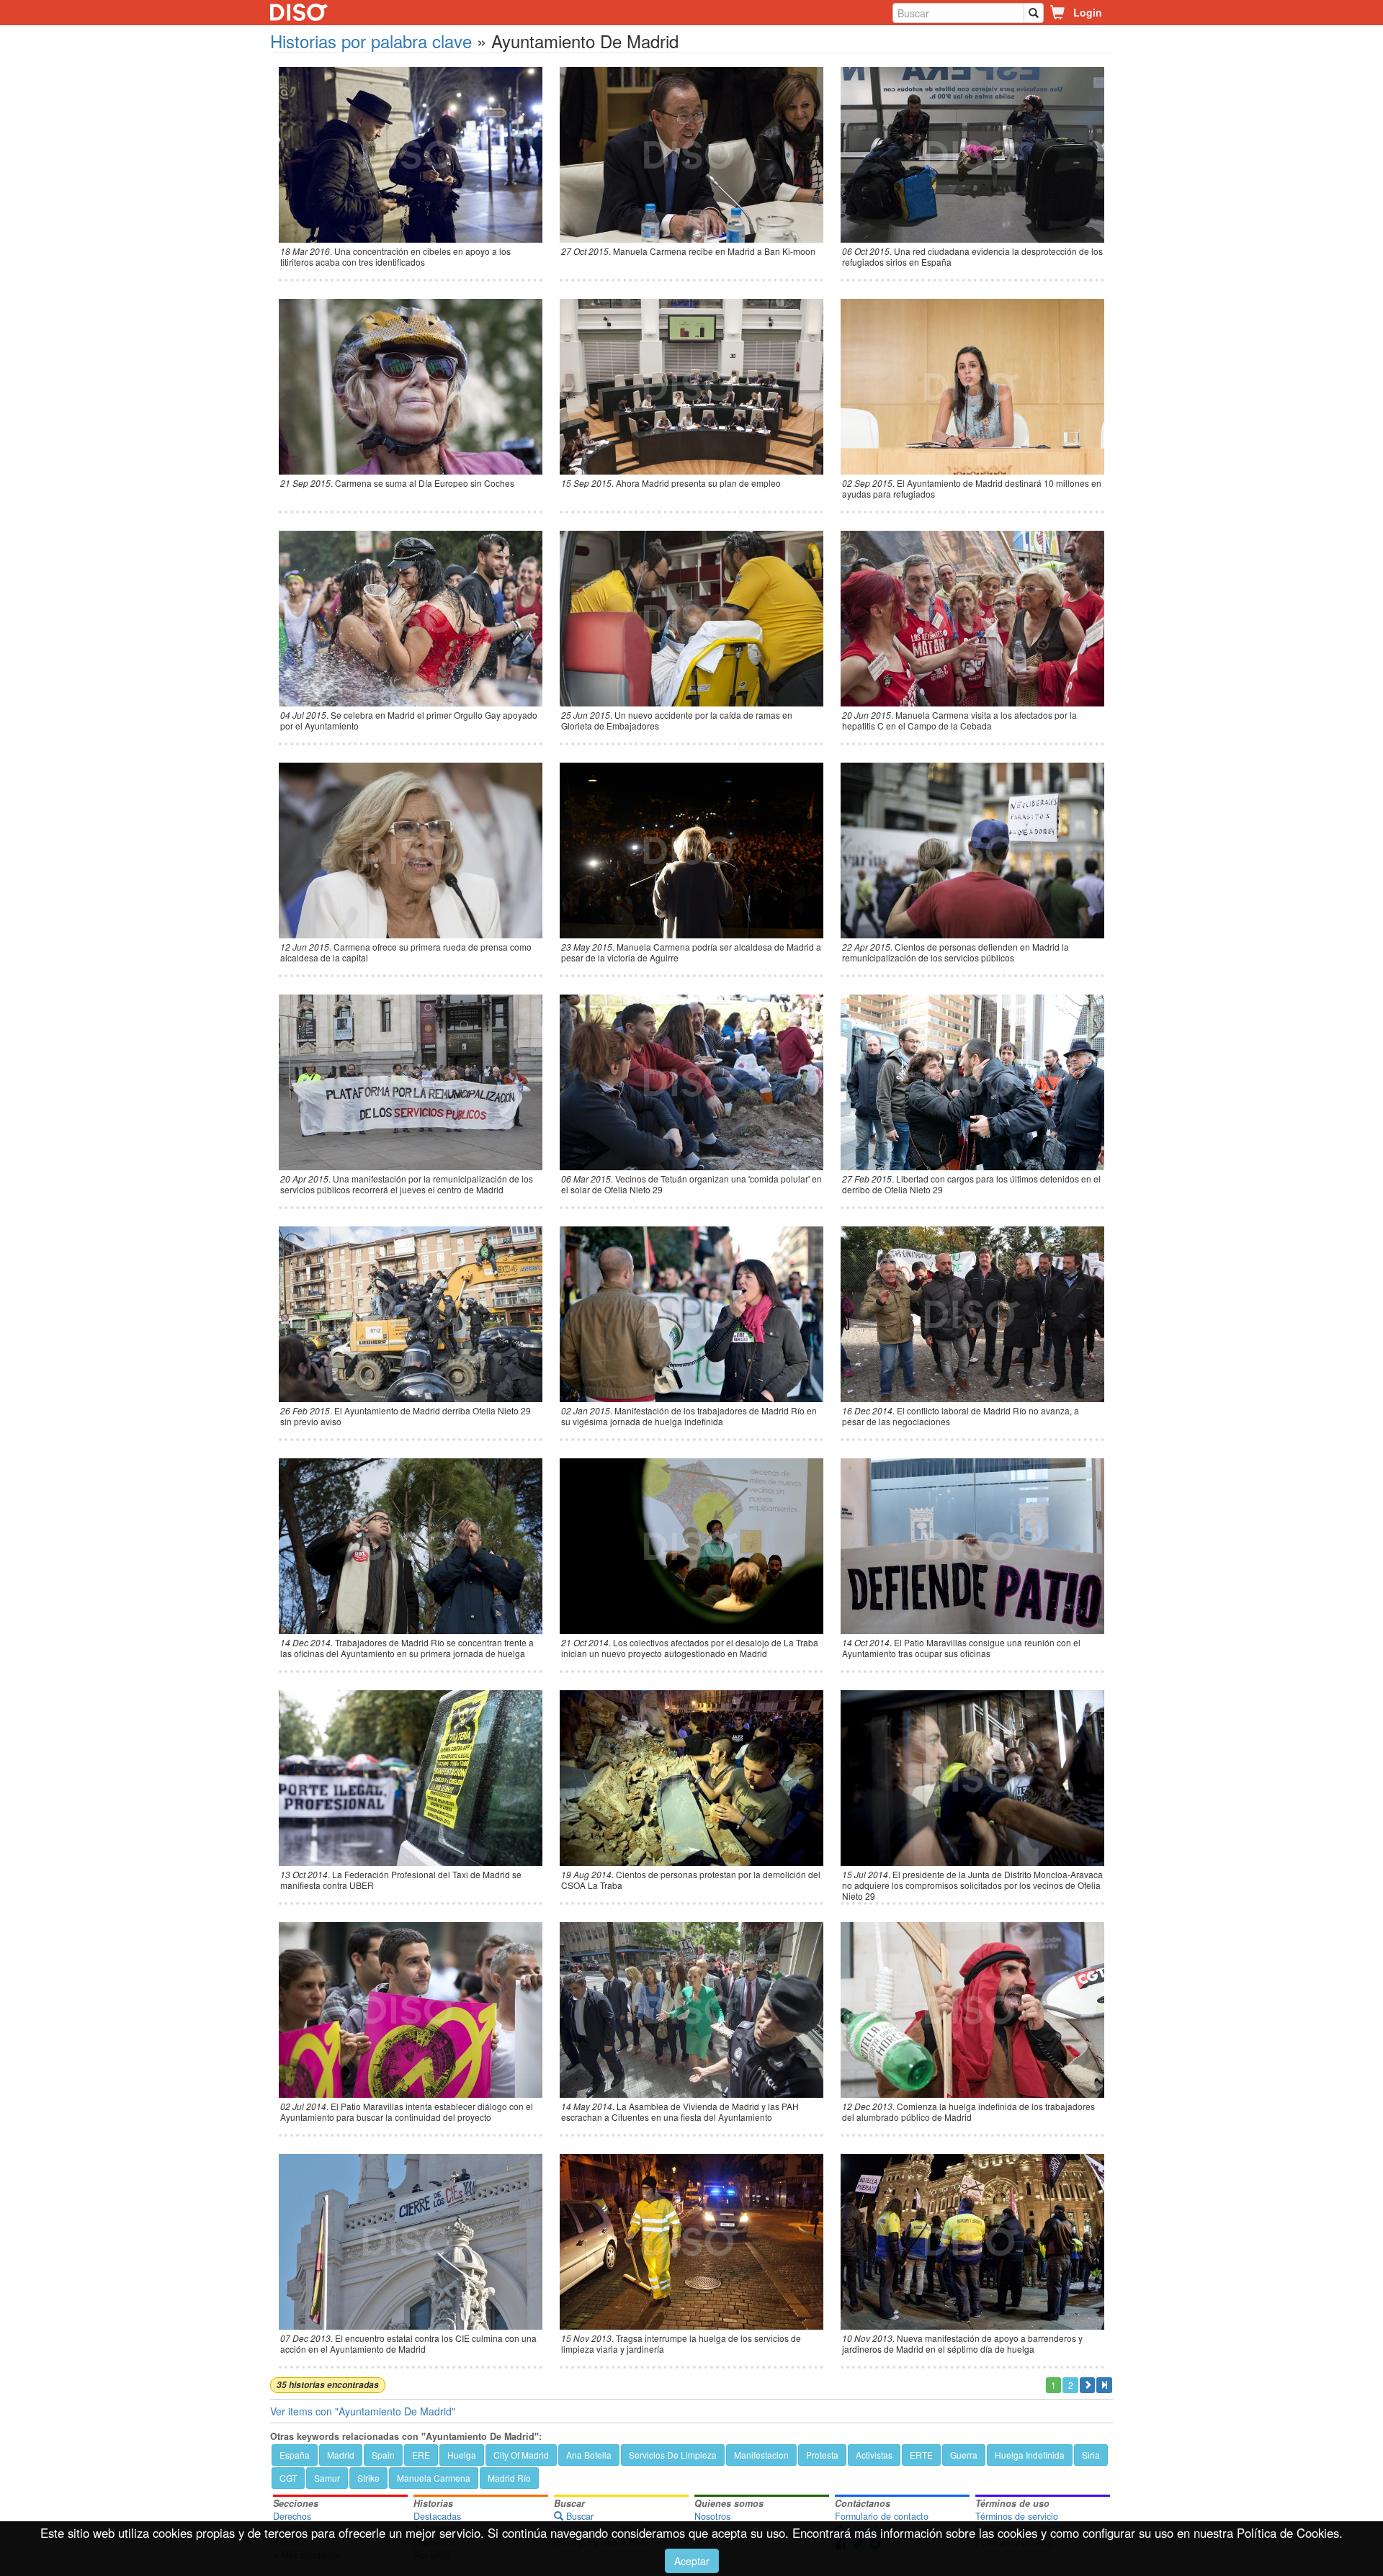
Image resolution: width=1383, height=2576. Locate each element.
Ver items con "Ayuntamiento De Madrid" (363, 2411)
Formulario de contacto (882, 2516)
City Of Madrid (521, 2455)
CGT (288, 2478)
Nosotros (712, 2516)
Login (1088, 12)
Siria (1091, 2455)
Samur (327, 2478)
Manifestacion (761, 2455)
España (295, 2455)
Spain (383, 2455)
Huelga (462, 2455)
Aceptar (692, 2561)
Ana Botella (589, 2455)
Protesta (822, 2455)
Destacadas (437, 2516)
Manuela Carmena (434, 2478)
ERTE (921, 2455)
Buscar (578, 2516)
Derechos (292, 2516)
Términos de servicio (1017, 2516)
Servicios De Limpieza (673, 2455)
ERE (421, 2455)
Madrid (341, 2455)
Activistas (874, 2455)
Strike (368, 2478)
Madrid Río (509, 2478)
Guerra (964, 2455)
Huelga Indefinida (1030, 2455)
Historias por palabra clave (371, 41)
